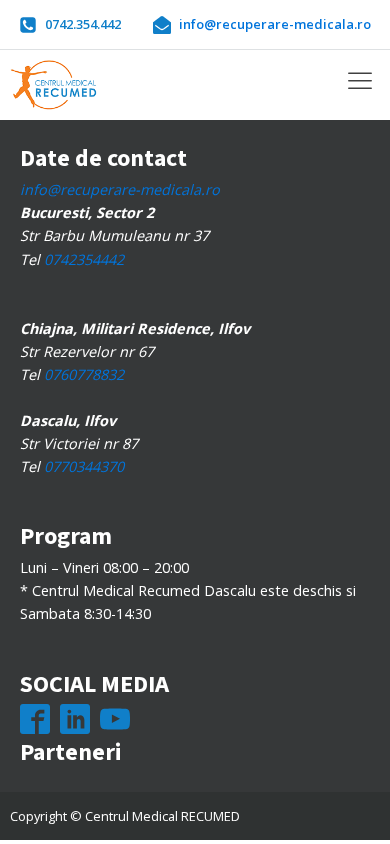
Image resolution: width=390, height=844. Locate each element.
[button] (70, 24)
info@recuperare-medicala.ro (120, 189)
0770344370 (84, 466)
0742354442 (84, 259)
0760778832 (84, 374)
